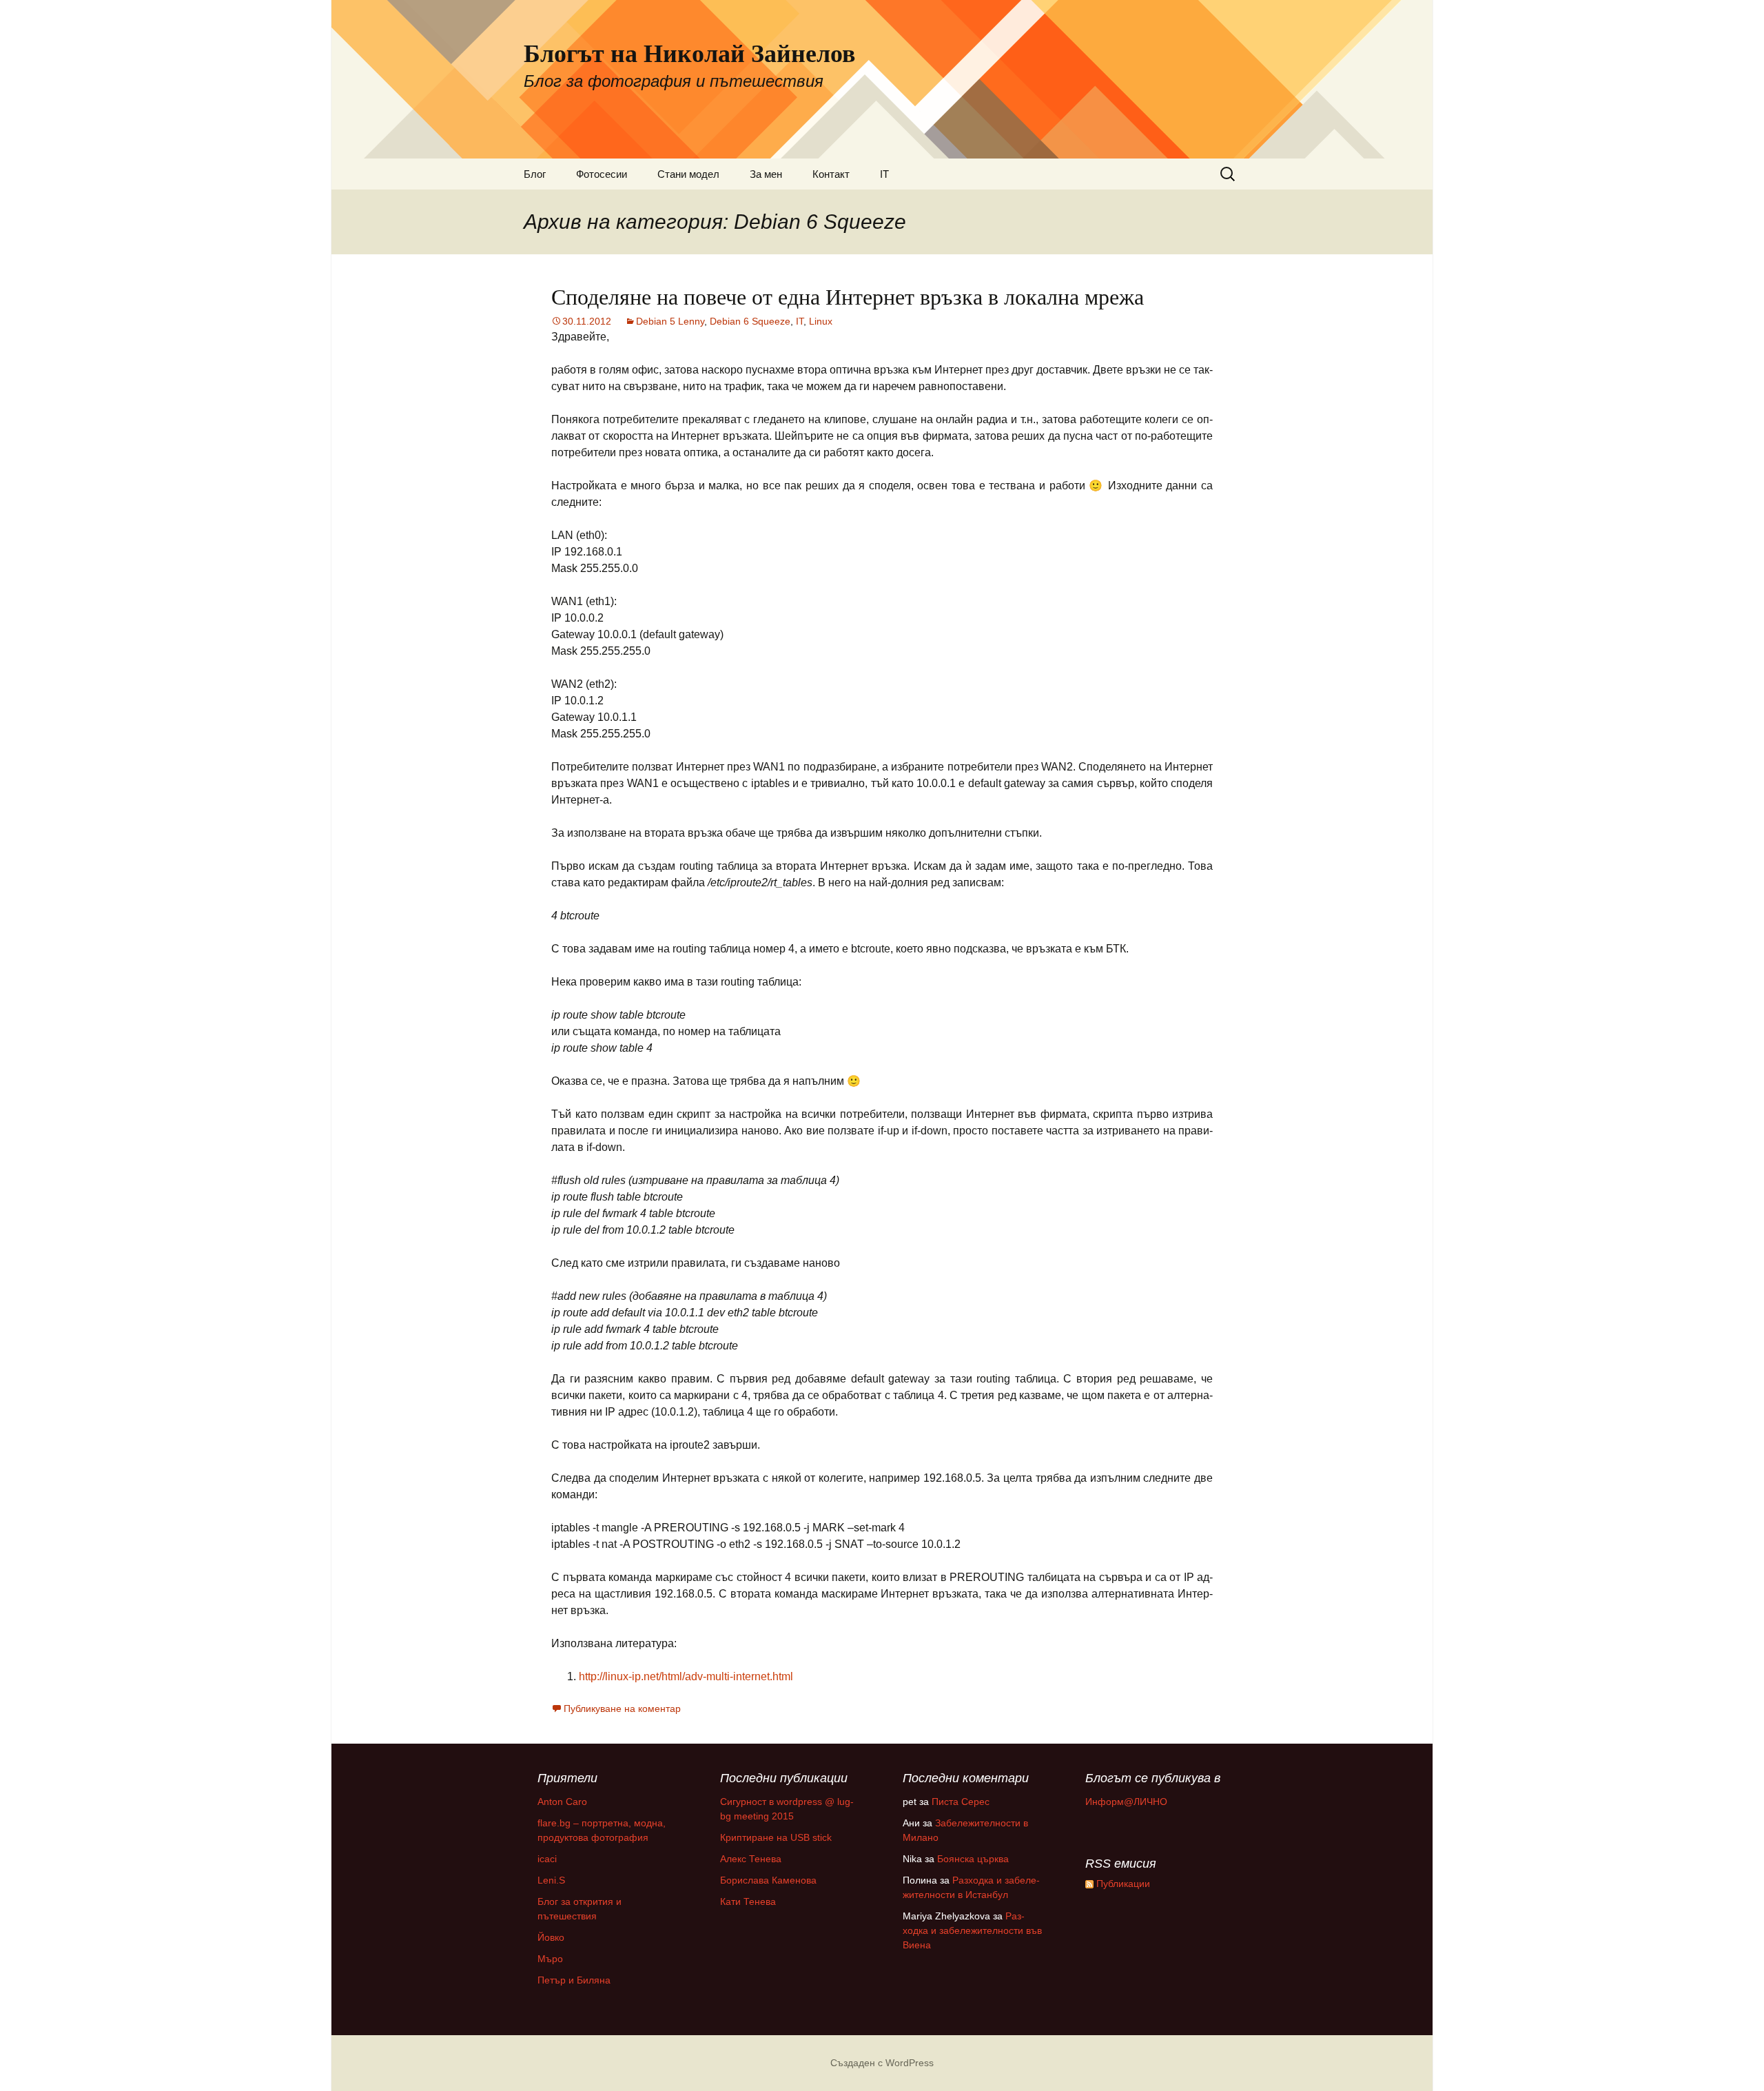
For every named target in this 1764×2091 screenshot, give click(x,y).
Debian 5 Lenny (670, 321)
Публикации (1122, 1884)
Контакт (831, 174)
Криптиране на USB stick (776, 1837)
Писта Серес (961, 1802)
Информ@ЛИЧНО (1126, 1802)
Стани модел (688, 174)
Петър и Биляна (574, 1980)
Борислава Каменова (768, 1880)
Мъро (550, 1959)
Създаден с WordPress (882, 2063)
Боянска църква (973, 1859)
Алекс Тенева (751, 1859)
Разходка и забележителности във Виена (972, 1930)
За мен (766, 174)
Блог (535, 174)
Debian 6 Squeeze (750, 321)
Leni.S (551, 1880)
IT (884, 174)
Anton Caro (562, 1802)
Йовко (551, 1937)
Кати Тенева (748, 1901)
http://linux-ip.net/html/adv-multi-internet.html (686, 1676)
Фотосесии (602, 174)
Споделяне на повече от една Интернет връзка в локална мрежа (848, 296)
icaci (547, 1859)
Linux (821, 321)
